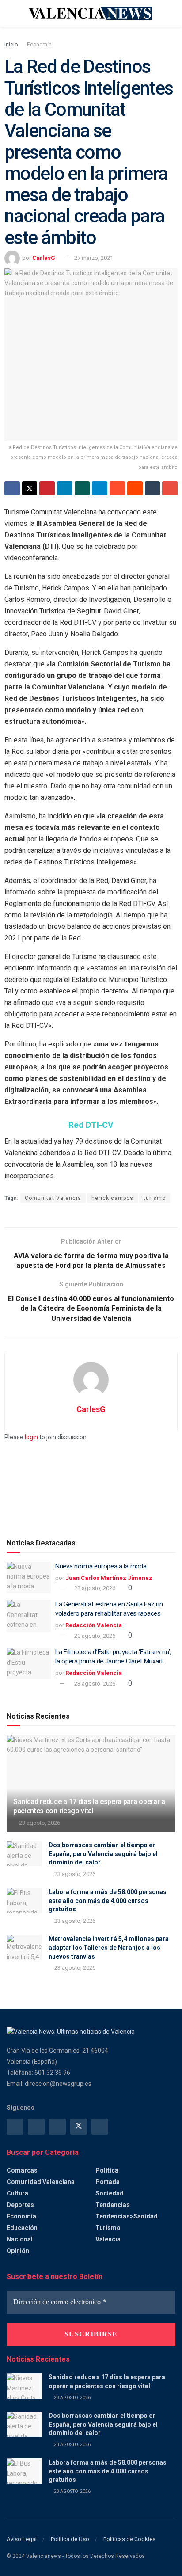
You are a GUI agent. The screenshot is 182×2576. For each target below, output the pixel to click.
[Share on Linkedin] (65, 488)
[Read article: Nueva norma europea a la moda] (29, 1578)
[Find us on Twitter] (79, 2127)
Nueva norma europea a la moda (101, 1566)
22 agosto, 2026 (94, 1588)
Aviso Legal (22, 2539)
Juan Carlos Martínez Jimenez (109, 1578)
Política (107, 2170)
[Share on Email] (170, 488)
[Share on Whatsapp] (82, 488)
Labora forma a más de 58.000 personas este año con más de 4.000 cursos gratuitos (108, 1901)
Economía (39, 45)
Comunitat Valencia (53, 1198)
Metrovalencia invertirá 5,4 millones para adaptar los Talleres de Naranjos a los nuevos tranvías (109, 1947)
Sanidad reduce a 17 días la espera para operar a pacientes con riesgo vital (89, 1806)
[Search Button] (172, 13)
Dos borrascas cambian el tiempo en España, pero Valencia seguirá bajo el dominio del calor (103, 1854)
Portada (108, 2182)
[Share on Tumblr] (153, 488)
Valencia (108, 2239)
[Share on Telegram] (100, 488)
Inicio (11, 45)
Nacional (20, 2239)
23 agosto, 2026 (94, 1684)
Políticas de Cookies (129, 2539)
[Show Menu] (10, 13)
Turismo (108, 2228)
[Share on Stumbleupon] (117, 488)
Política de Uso (70, 2539)
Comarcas (22, 2170)
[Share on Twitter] (30, 488)
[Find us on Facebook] (15, 2127)
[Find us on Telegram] (57, 2127)
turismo (155, 1198)
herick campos (112, 1198)
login (31, 1437)
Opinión (18, 2251)
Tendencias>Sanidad (127, 2216)
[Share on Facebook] (12, 488)
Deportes (20, 2205)
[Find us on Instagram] (36, 2127)
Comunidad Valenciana (41, 2182)
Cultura (17, 2193)
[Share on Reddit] (135, 488)
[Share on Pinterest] (47, 488)
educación (22, 2228)
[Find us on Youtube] (100, 2127)
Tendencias (113, 2205)
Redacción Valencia (94, 1625)
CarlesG (44, 258)
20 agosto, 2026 (94, 1636)
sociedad (110, 2193)
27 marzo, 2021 (94, 258)
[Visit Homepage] (91, 13)
